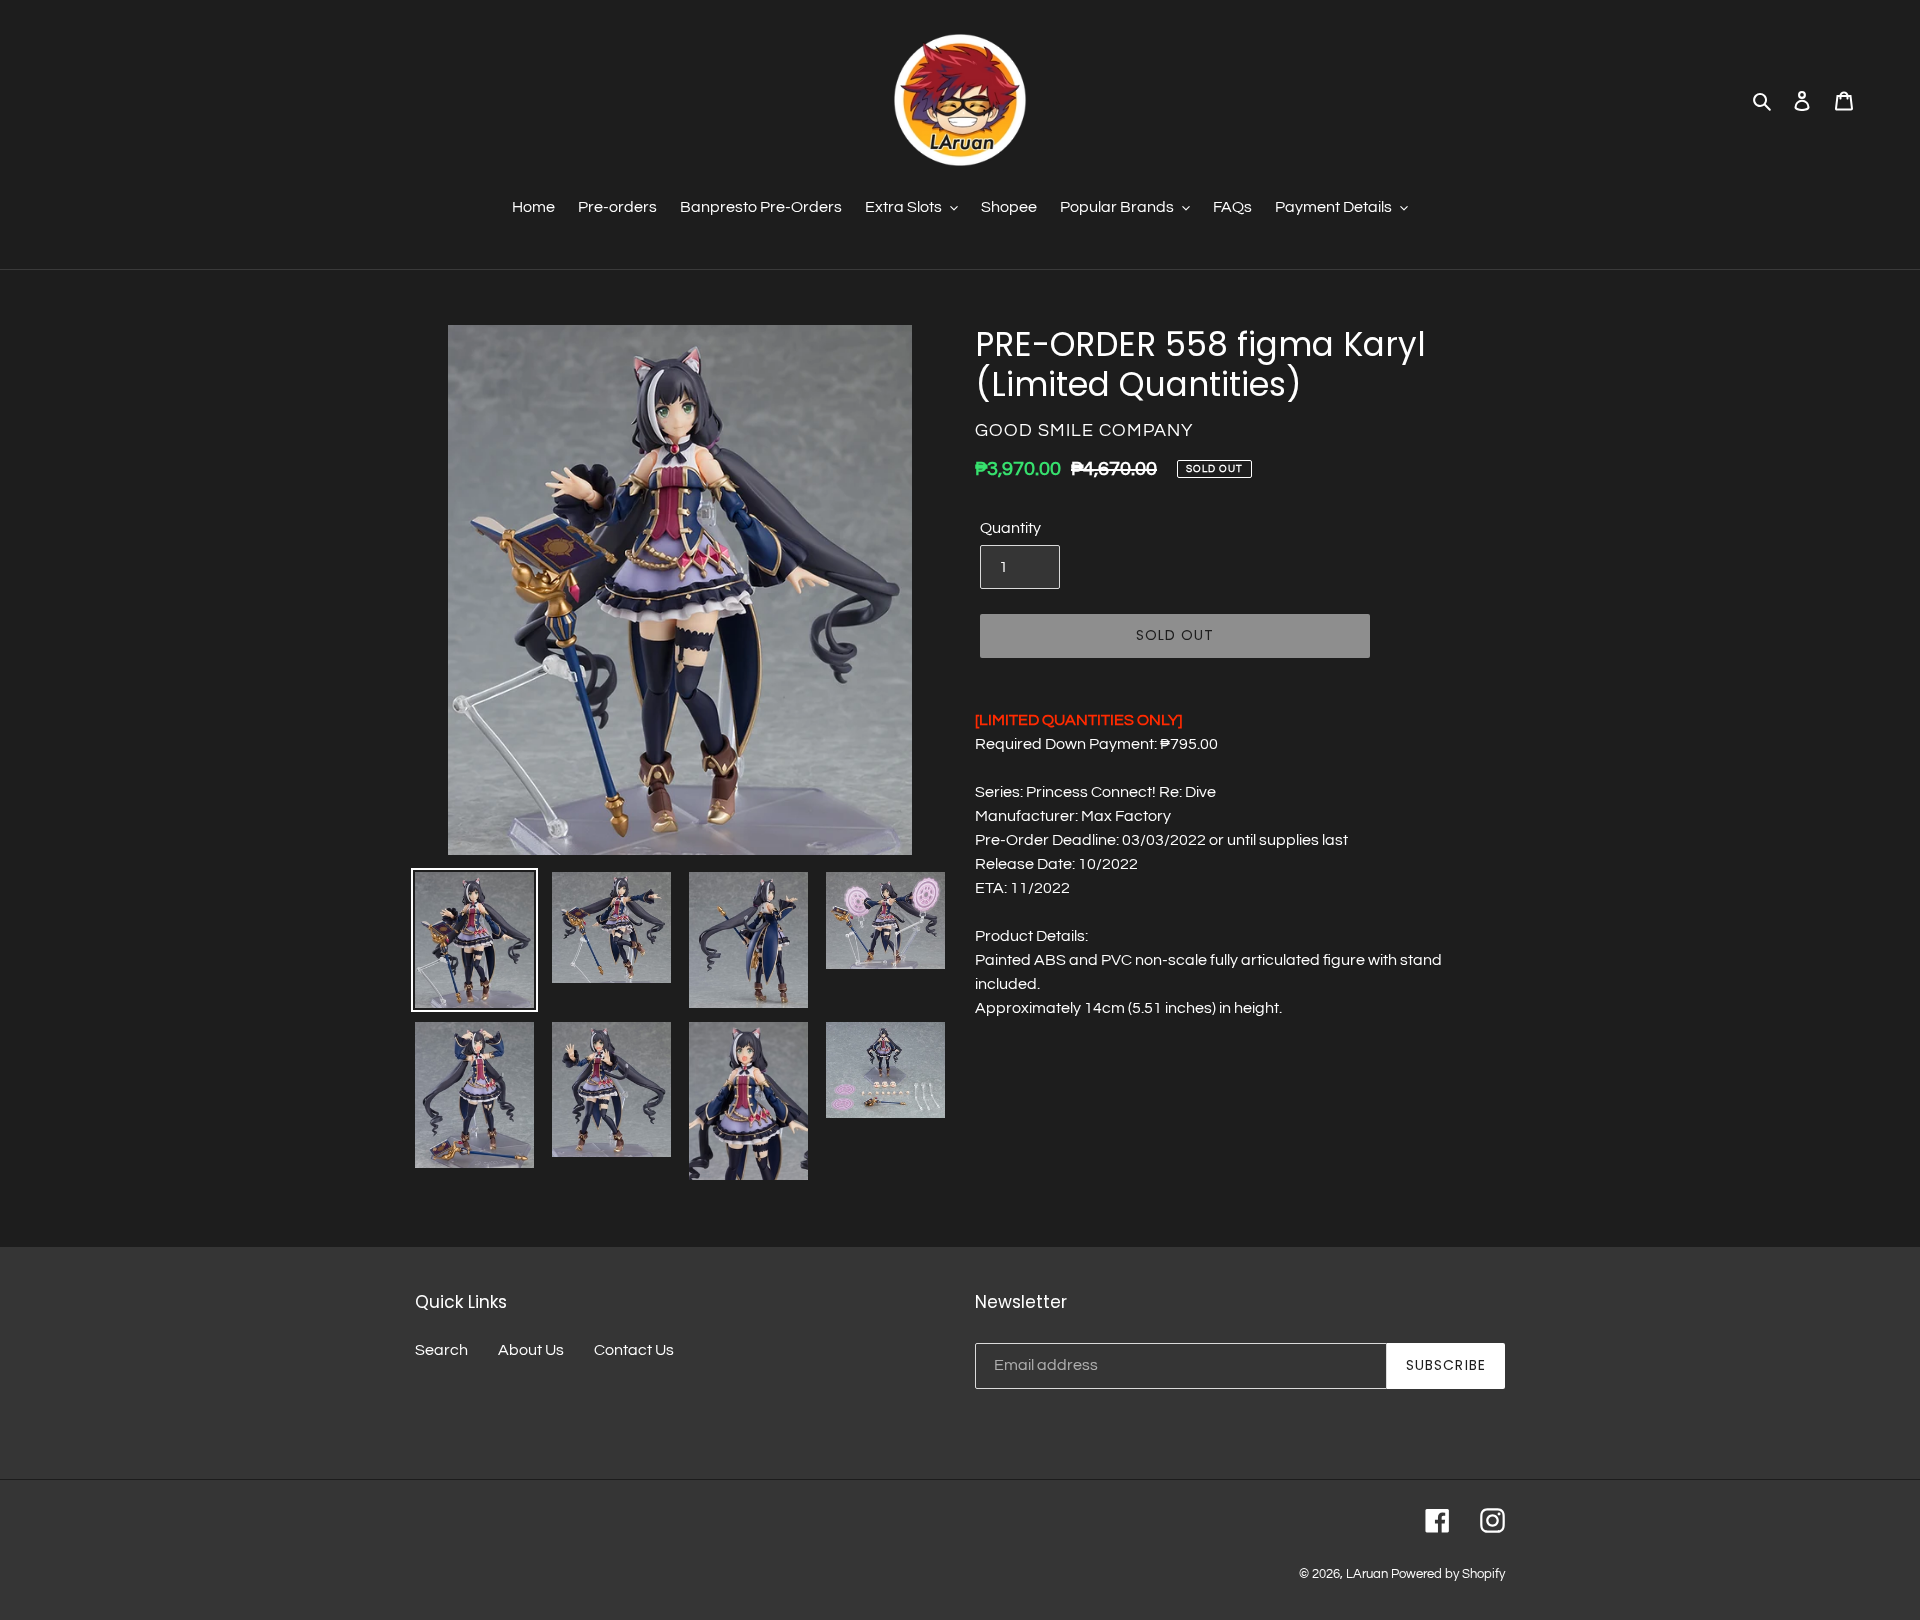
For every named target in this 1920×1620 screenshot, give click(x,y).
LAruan (1367, 1574)
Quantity (1010, 528)
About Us (531, 1350)
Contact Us (634, 1350)
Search (441, 1350)
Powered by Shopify (1448, 1574)
